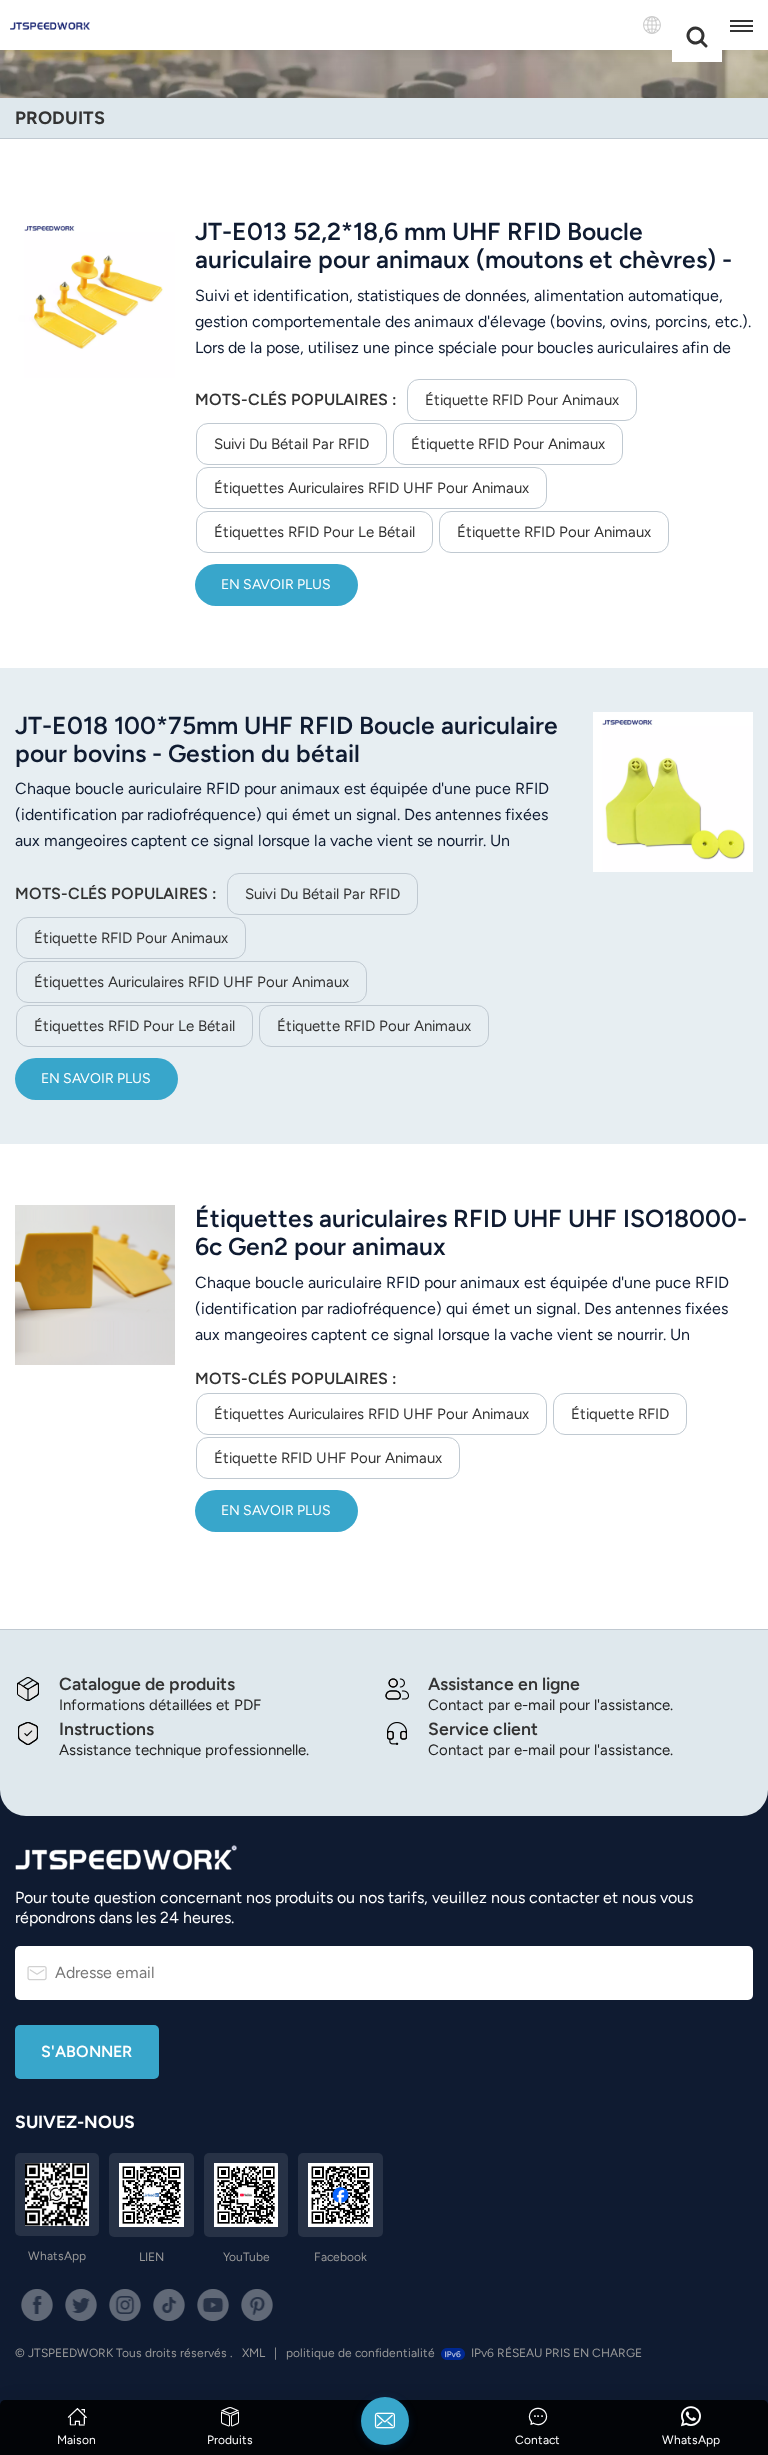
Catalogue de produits (147, 1683)
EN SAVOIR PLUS (276, 584)
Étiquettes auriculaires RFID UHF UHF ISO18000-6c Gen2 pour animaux (471, 1233)
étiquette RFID (620, 1414)
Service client (483, 1728)
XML (253, 2353)
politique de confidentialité (360, 2353)
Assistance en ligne (504, 1683)
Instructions (106, 1728)
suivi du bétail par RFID (291, 444)
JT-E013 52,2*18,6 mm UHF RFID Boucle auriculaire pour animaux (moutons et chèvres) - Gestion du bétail (463, 246)
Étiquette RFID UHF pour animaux (328, 1458)
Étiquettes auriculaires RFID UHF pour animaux (371, 488)
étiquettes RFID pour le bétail (314, 532)
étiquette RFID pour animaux (522, 400)
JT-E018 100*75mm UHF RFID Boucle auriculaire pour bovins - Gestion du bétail (286, 740)
